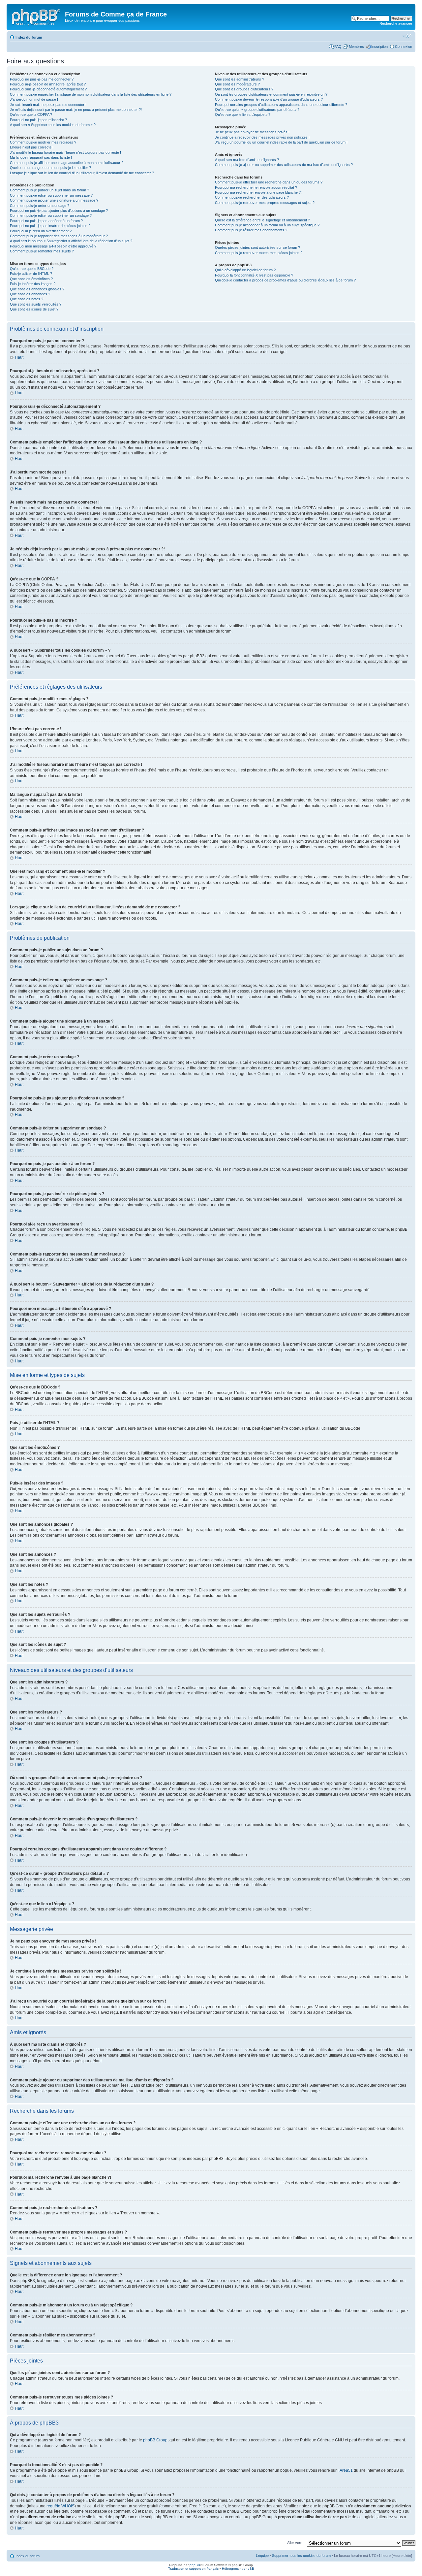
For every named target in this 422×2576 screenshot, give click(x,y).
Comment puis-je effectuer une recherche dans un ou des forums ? (269, 182)
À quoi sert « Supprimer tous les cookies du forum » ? (53, 125)
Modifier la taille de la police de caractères (407, 36)
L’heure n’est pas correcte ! (32, 147)
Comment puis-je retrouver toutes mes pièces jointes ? (259, 253)
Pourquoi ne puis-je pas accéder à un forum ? (46, 221)
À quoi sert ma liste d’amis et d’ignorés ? (247, 160)
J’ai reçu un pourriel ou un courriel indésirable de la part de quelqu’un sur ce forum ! (281, 142)
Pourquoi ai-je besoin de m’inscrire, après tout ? (48, 84)
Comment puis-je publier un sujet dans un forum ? (49, 190)
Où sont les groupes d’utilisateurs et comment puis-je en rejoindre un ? (271, 94)
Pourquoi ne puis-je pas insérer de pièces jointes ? (50, 226)
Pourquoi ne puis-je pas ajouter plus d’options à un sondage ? (59, 211)
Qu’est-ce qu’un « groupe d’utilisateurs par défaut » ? (257, 110)
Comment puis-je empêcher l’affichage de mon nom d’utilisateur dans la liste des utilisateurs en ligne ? (91, 94)
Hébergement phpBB (238, 2569)
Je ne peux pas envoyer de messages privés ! (252, 132)
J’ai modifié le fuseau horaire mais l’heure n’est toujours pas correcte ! (65, 152)
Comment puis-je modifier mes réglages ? (43, 142)
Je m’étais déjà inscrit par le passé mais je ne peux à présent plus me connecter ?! (76, 110)
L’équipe (262, 2556)
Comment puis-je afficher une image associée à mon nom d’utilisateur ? (67, 163)
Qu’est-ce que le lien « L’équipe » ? (243, 114)
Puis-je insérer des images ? (33, 284)
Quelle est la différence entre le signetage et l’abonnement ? (262, 220)
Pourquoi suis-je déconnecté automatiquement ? (48, 89)
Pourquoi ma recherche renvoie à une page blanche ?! (258, 192)
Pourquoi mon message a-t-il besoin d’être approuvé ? (53, 246)
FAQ (338, 47)
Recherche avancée (396, 23)
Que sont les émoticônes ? (31, 279)
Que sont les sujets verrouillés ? (36, 304)
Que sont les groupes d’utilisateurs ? (244, 89)
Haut (19, 357)
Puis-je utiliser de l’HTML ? (31, 274)
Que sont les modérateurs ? (237, 84)
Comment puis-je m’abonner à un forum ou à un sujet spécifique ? (267, 225)
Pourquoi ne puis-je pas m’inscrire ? (38, 120)
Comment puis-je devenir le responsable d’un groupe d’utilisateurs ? (269, 99)
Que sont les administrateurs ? (240, 79)
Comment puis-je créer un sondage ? (40, 206)
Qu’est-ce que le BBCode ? (32, 269)
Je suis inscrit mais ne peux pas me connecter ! (48, 105)
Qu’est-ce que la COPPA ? (31, 114)
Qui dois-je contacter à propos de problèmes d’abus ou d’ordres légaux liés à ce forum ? (285, 280)
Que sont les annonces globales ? (37, 289)
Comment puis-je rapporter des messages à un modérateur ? (59, 236)
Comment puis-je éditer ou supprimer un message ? (51, 195)
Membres (356, 47)
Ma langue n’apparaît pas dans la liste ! (41, 157)
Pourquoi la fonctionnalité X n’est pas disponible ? (254, 275)
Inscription (379, 47)
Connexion (404, 47)
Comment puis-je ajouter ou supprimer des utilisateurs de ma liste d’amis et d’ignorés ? (284, 165)
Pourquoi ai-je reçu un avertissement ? (41, 231)
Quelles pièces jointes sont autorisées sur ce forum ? (257, 247)
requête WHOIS (60, 2506)
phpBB (195, 2565)
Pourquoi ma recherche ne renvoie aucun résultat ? (256, 187)
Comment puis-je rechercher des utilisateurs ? (252, 197)
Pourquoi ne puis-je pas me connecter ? (42, 79)
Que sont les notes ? (27, 299)
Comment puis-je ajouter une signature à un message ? (54, 200)
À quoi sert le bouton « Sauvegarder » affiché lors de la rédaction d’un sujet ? (71, 241)
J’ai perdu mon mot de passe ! (34, 99)
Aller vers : (296, 2543)
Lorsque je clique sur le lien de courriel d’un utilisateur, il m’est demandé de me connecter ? (82, 173)
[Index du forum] (37, 16)
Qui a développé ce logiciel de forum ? (245, 270)
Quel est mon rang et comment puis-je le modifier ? (50, 168)
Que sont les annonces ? (30, 294)
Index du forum (29, 37)
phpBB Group (155, 2440)
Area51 (346, 2470)
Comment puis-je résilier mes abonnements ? (251, 230)
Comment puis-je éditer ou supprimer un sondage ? (51, 215)
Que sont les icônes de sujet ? (34, 309)
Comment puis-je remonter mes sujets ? (42, 251)
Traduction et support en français (193, 2569)
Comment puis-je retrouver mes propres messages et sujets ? (265, 203)
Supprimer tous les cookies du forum (301, 2556)
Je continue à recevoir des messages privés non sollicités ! (262, 137)
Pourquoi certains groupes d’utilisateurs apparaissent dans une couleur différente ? (281, 105)
